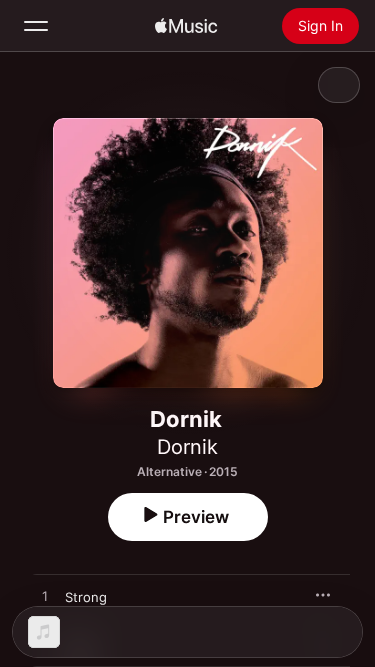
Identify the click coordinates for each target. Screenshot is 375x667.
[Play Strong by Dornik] (45, 597)
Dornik (187, 447)
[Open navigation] (36, 26)
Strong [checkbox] (86, 597)
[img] (186, 26)
